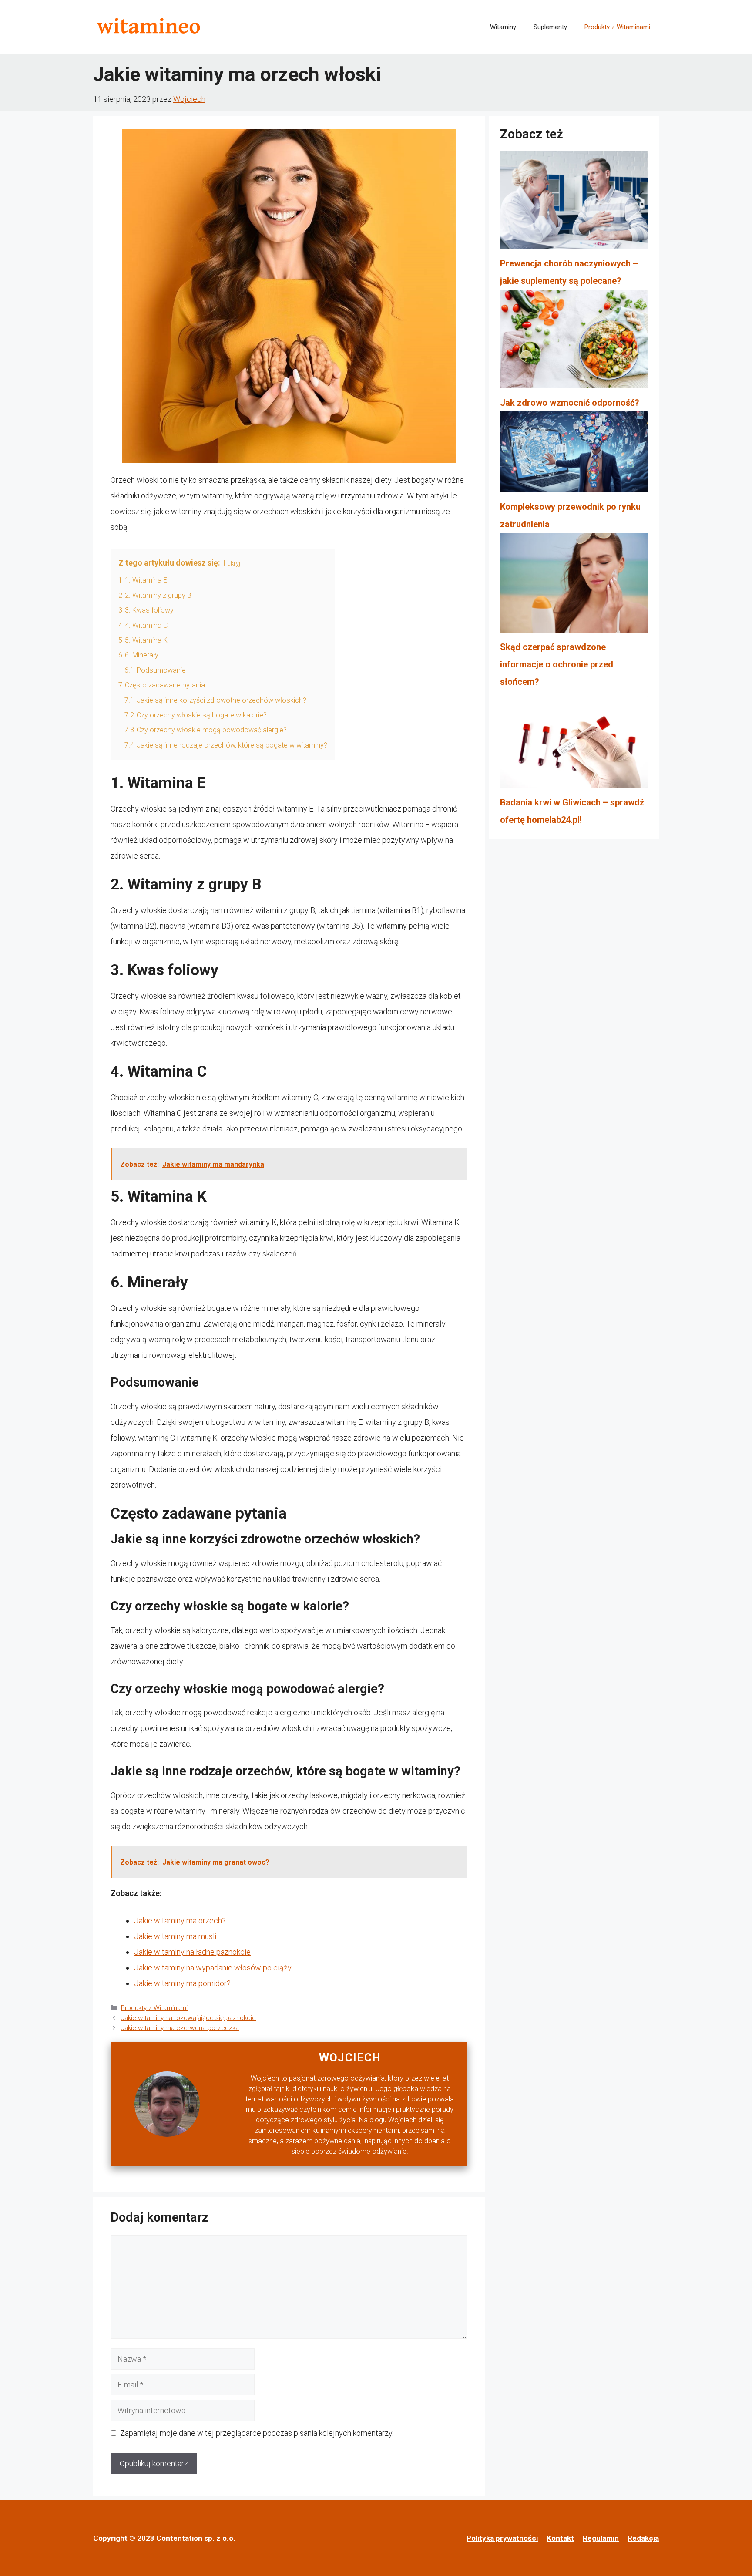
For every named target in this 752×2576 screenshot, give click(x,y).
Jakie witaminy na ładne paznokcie (192, 1952)
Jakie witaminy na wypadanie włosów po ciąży (213, 1968)
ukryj (234, 564)
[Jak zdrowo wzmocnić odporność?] (574, 342)
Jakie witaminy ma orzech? (180, 1921)
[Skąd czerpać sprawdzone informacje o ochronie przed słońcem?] (574, 586)
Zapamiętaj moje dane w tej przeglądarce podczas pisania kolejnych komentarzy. (257, 2433)
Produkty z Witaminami (617, 27)
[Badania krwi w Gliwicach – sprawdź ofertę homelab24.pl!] (574, 742)
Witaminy (503, 27)
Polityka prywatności (502, 2538)
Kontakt (560, 2538)
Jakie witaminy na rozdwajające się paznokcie (188, 2018)
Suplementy (550, 27)
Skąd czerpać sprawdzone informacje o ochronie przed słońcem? (557, 664)
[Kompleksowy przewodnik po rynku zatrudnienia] (574, 455)
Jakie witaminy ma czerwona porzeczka (180, 2028)
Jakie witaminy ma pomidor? (182, 1983)
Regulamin (601, 2538)
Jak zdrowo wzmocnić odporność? (570, 403)
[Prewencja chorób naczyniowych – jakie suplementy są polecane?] (574, 203)
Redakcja (643, 2538)
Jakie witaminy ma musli (175, 1936)
